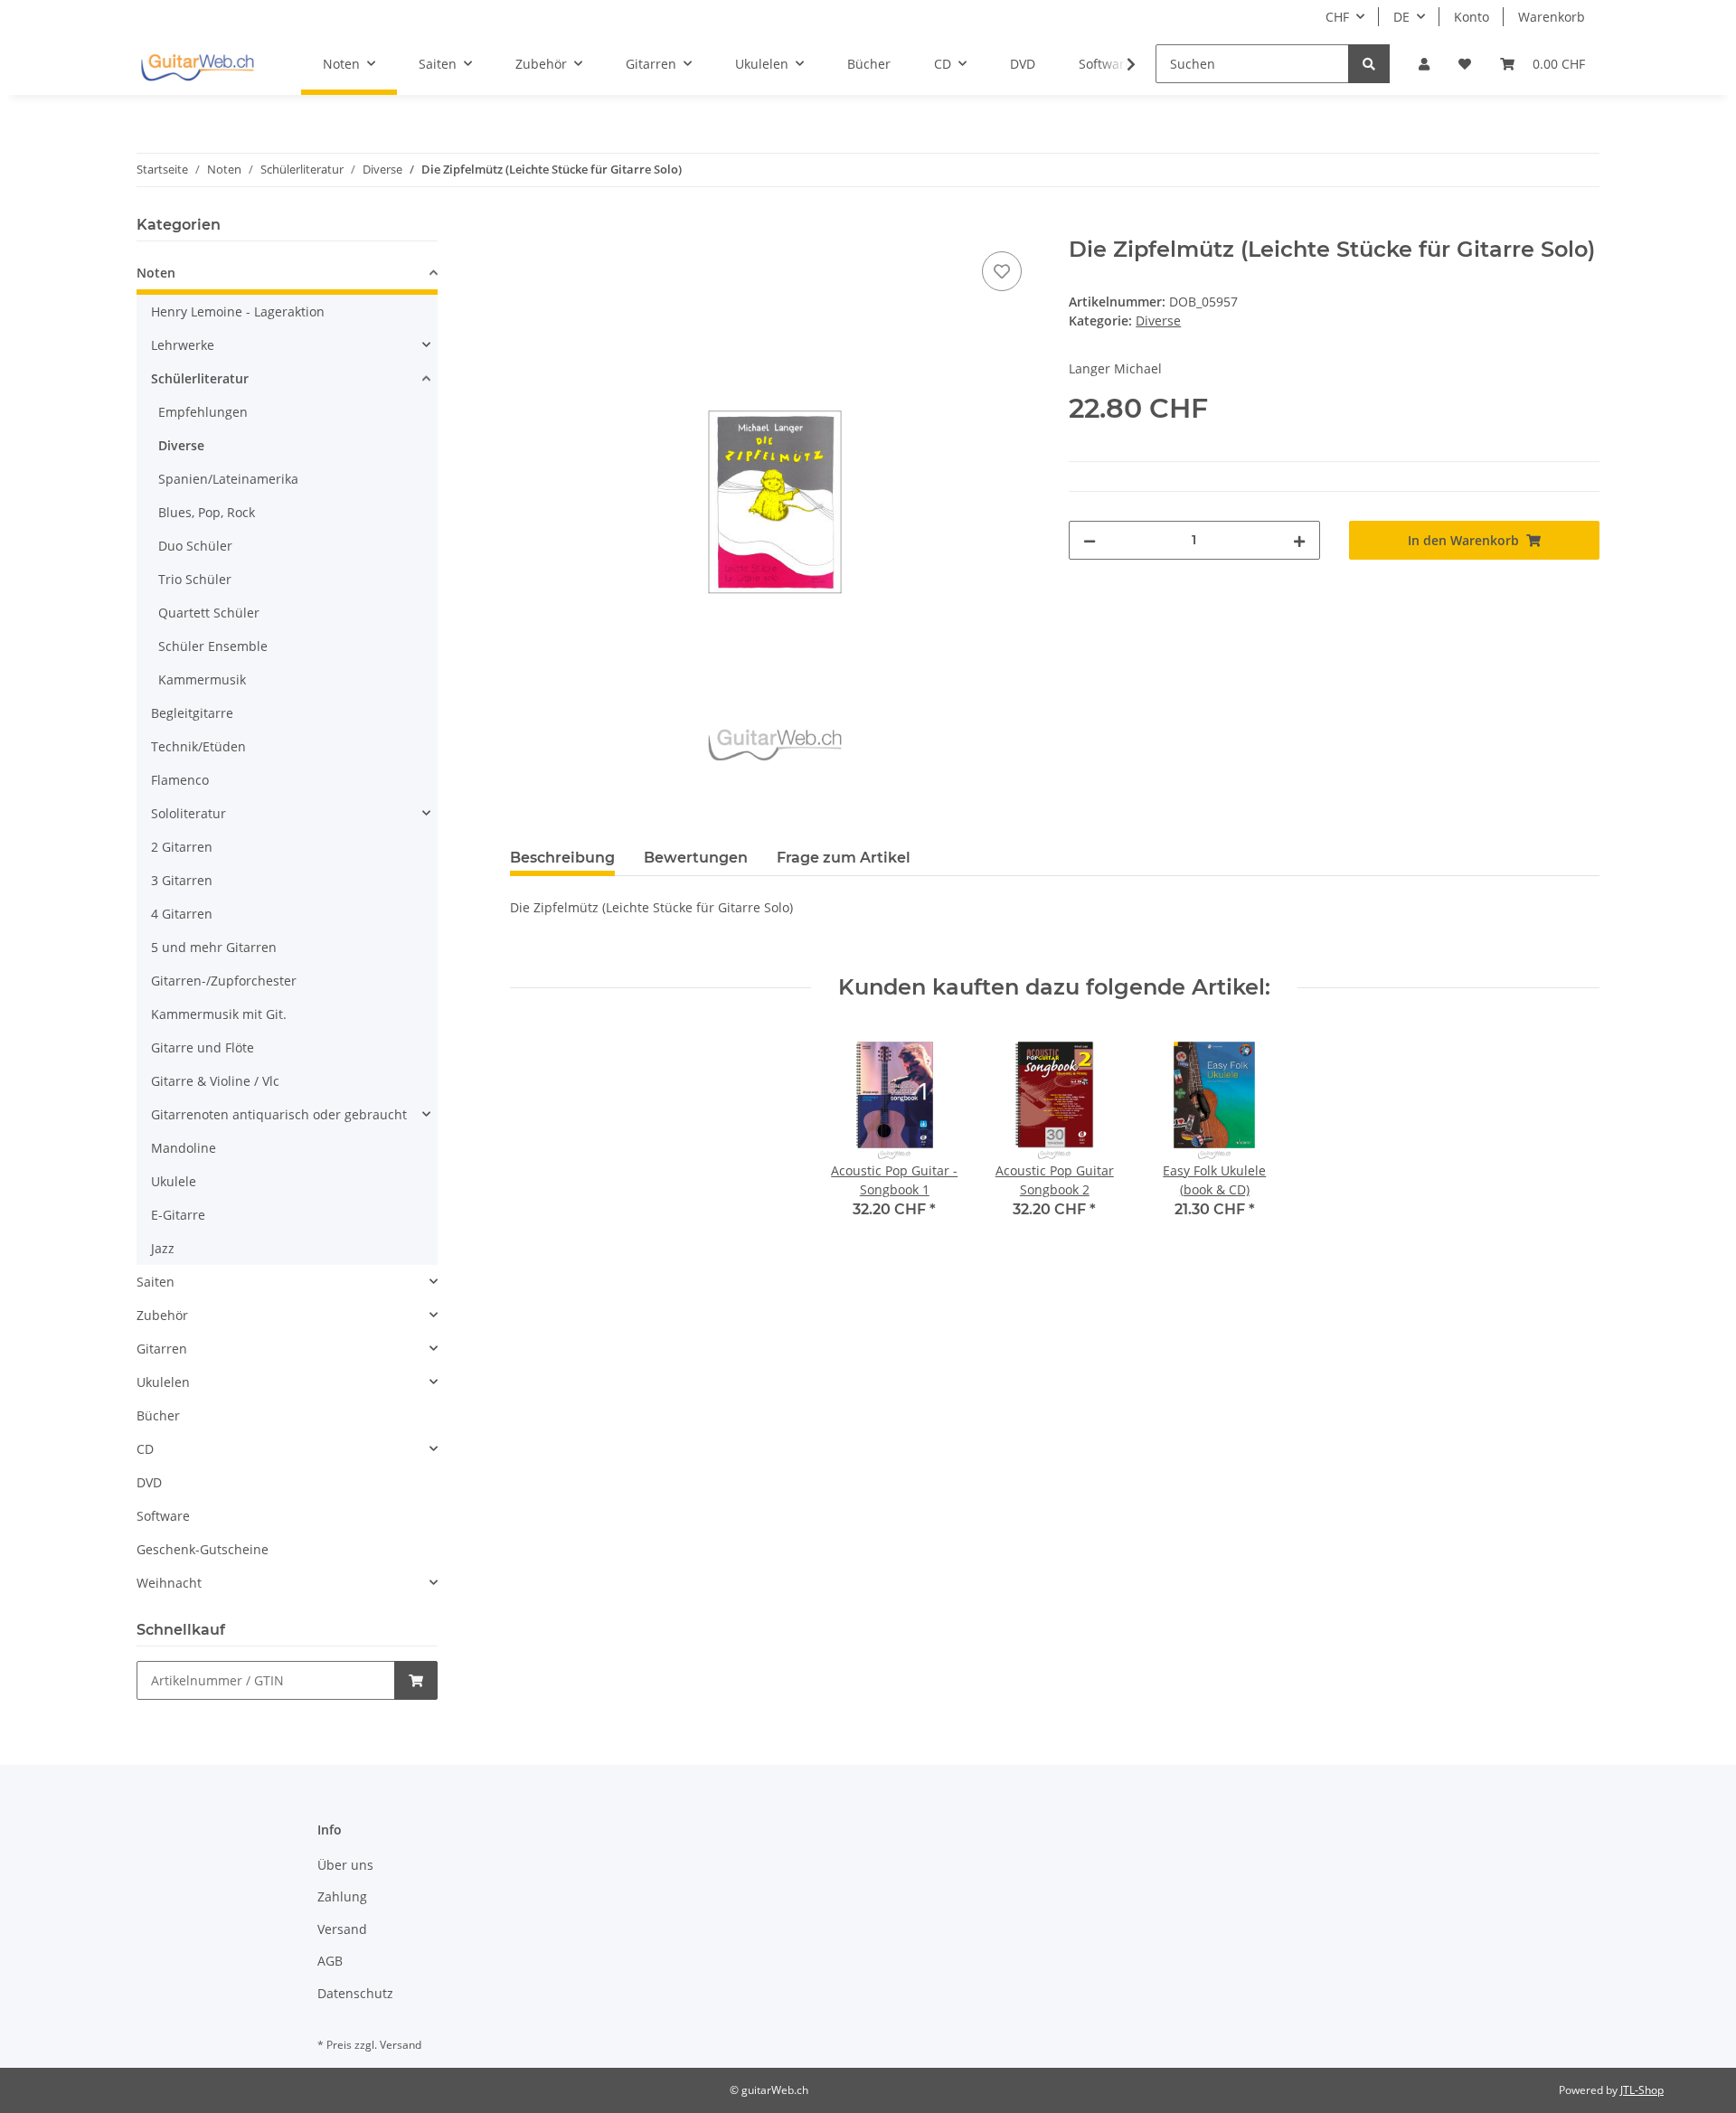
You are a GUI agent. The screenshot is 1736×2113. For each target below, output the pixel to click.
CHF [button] (1337, 17)
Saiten (156, 1282)
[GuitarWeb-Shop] (197, 64)
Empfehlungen (203, 412)
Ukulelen (163, 1382)
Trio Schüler (195, 579)
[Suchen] (1369, 64)
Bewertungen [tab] (696, 858)
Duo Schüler (195, 546)
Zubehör (162, 1315)
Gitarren (162, 1349)
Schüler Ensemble (213, 646)
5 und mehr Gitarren (214, 947)
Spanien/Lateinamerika (228, 479)
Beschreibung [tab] (562, 858)
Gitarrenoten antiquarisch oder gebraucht (279, 1114)
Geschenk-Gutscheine (203, 1549)
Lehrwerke (183, 345)
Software (163, 1516)
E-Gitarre (178, 1215)
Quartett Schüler (209, 613)
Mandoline (184, 1148)
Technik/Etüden (198, 746)
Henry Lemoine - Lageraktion (238, 311)
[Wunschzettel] (1465, 64)
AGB (330, 1961)
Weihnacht (169, 1583)
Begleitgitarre (192, 713)
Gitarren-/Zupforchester (224, 981)
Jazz (163, 1248)
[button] (1424, 64)
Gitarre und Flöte (203, 1047)
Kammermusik (202, 679)
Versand (342, 1929)
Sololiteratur (189, 813)
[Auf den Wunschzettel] (1002, 271)
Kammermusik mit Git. (219, 1014)
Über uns (345, 1865)
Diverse (1158, 321)
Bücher (158, 1415)
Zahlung (342, 1896)
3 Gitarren (182, 880)
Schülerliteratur (200, 378)
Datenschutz (355, 1993)
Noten (156, 273)
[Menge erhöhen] (1299, 540)
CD (145, 1449)
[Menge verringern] (1090, 540)
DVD (149, 1482)
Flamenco (180, 780)
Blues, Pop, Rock (207, 512)
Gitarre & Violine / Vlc (215, 1081)
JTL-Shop (1642, 2090)
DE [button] (1401, 17)
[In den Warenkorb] (524, 227)
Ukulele (174, 1181)
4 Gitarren (182, 914)
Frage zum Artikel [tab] (844, 858)
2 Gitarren (182, 847)
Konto (1472, 17)
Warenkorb (1552, 17)
